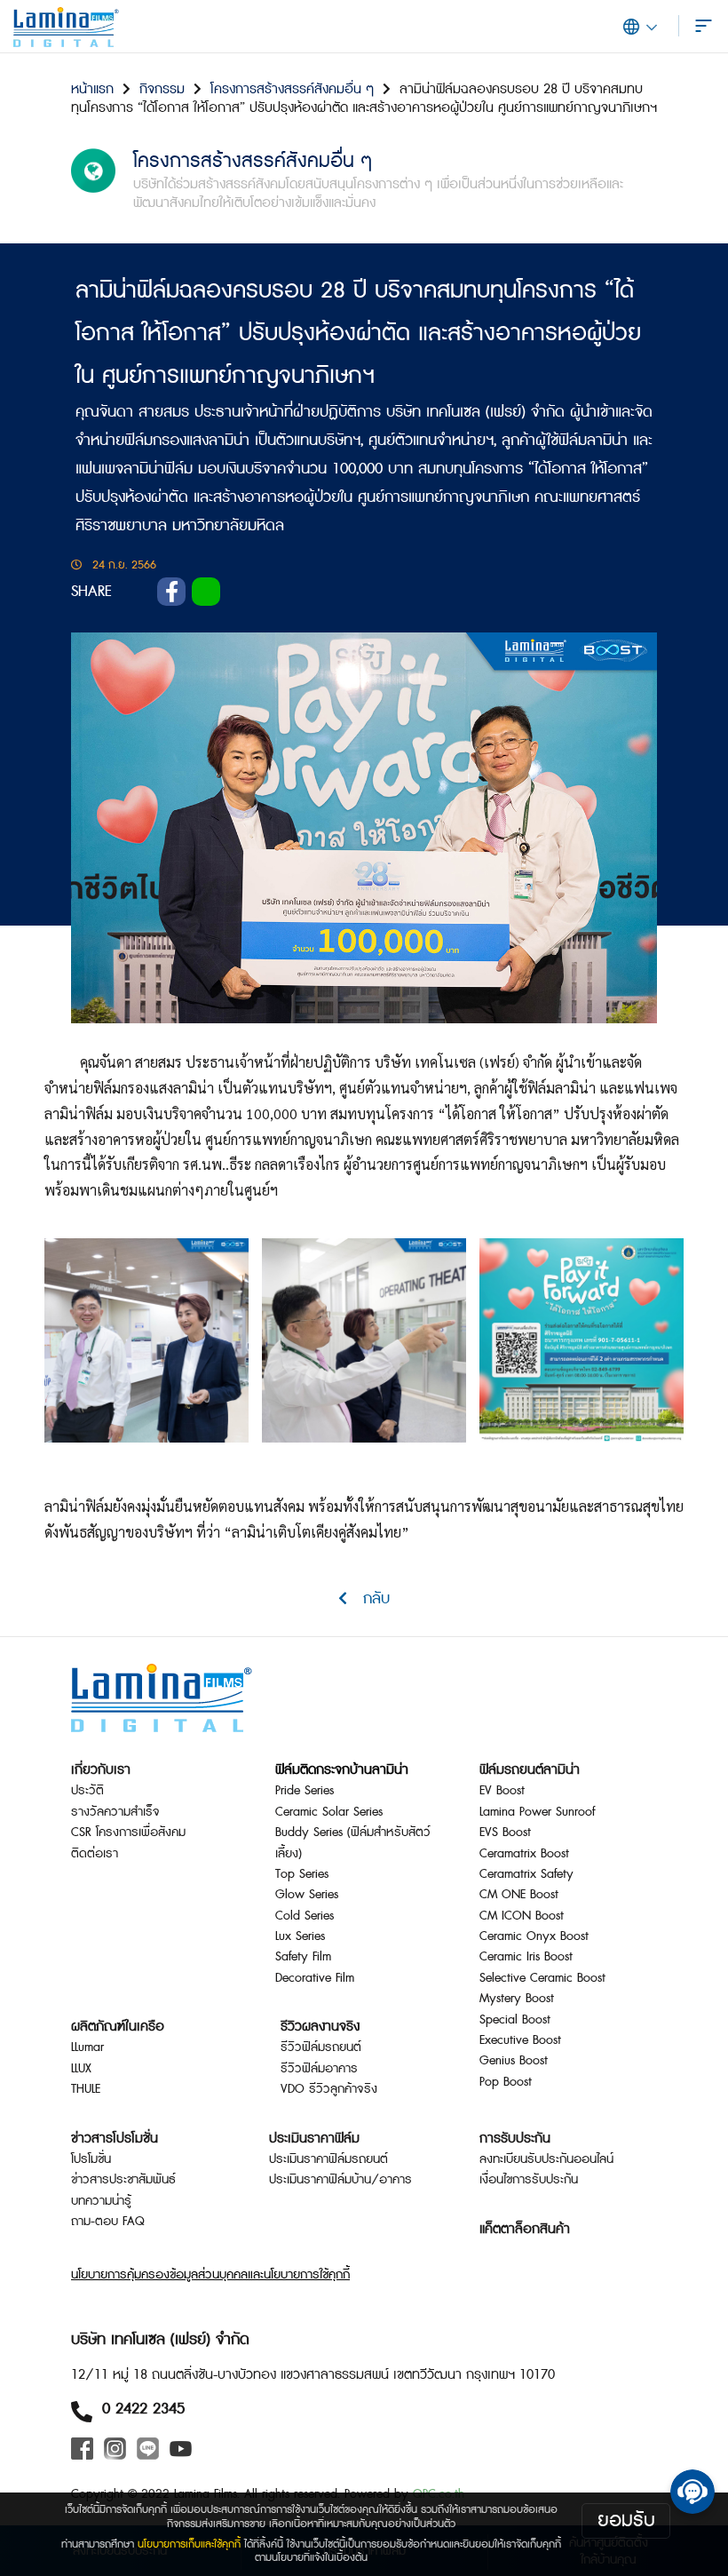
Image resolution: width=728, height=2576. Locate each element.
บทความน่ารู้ (101, 2201)
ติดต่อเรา (95, 1854)
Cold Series (305, 1916)
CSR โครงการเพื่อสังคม (128, 1833)
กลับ (368, 1598)
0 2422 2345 (143, 2409)
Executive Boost (520, 2040)
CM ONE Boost (519, 1895)
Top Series (302, 1874)
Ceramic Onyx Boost (534, 1936)
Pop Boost (506, 2082)
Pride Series (305, 1791)
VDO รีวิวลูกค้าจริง (329, 2089)
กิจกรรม (162, 89)
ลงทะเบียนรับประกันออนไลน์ (546, 2159)
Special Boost (515, 2020)
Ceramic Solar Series (329, 1812)
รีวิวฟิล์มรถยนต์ (321, 2047)
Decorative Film (315, 1978)
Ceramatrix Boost (524, 1854)
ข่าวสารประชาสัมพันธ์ (123, 2180)
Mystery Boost (517, 1999)
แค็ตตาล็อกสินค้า (525, 2229)
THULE (86, 2089)
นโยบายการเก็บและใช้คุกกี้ (189, 2544)
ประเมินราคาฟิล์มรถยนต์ (328, 2159)
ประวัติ (87, 1791)
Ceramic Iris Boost (526, 1957)
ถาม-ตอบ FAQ (108, 2222)
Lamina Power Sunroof (537, 1812)
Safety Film (303, 1957)
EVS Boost (505, 1833)
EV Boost (502, 1791)
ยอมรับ (626, 2520)
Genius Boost (514, 2061)
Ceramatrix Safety (526, 1874)
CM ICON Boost (522, 1916)
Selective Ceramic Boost (542, 1978)
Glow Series (307, 1895)
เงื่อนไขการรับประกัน (529, 2180)
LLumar (87, 2047)
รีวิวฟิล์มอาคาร (319, 2069)
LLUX (81, 2069)
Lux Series (300, 1936)
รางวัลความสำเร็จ (115, 1812)
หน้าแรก (92, 89)
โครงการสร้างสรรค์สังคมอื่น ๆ (292, 89)
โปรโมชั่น (91, 2159)
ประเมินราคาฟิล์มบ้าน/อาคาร (340, 2180)
